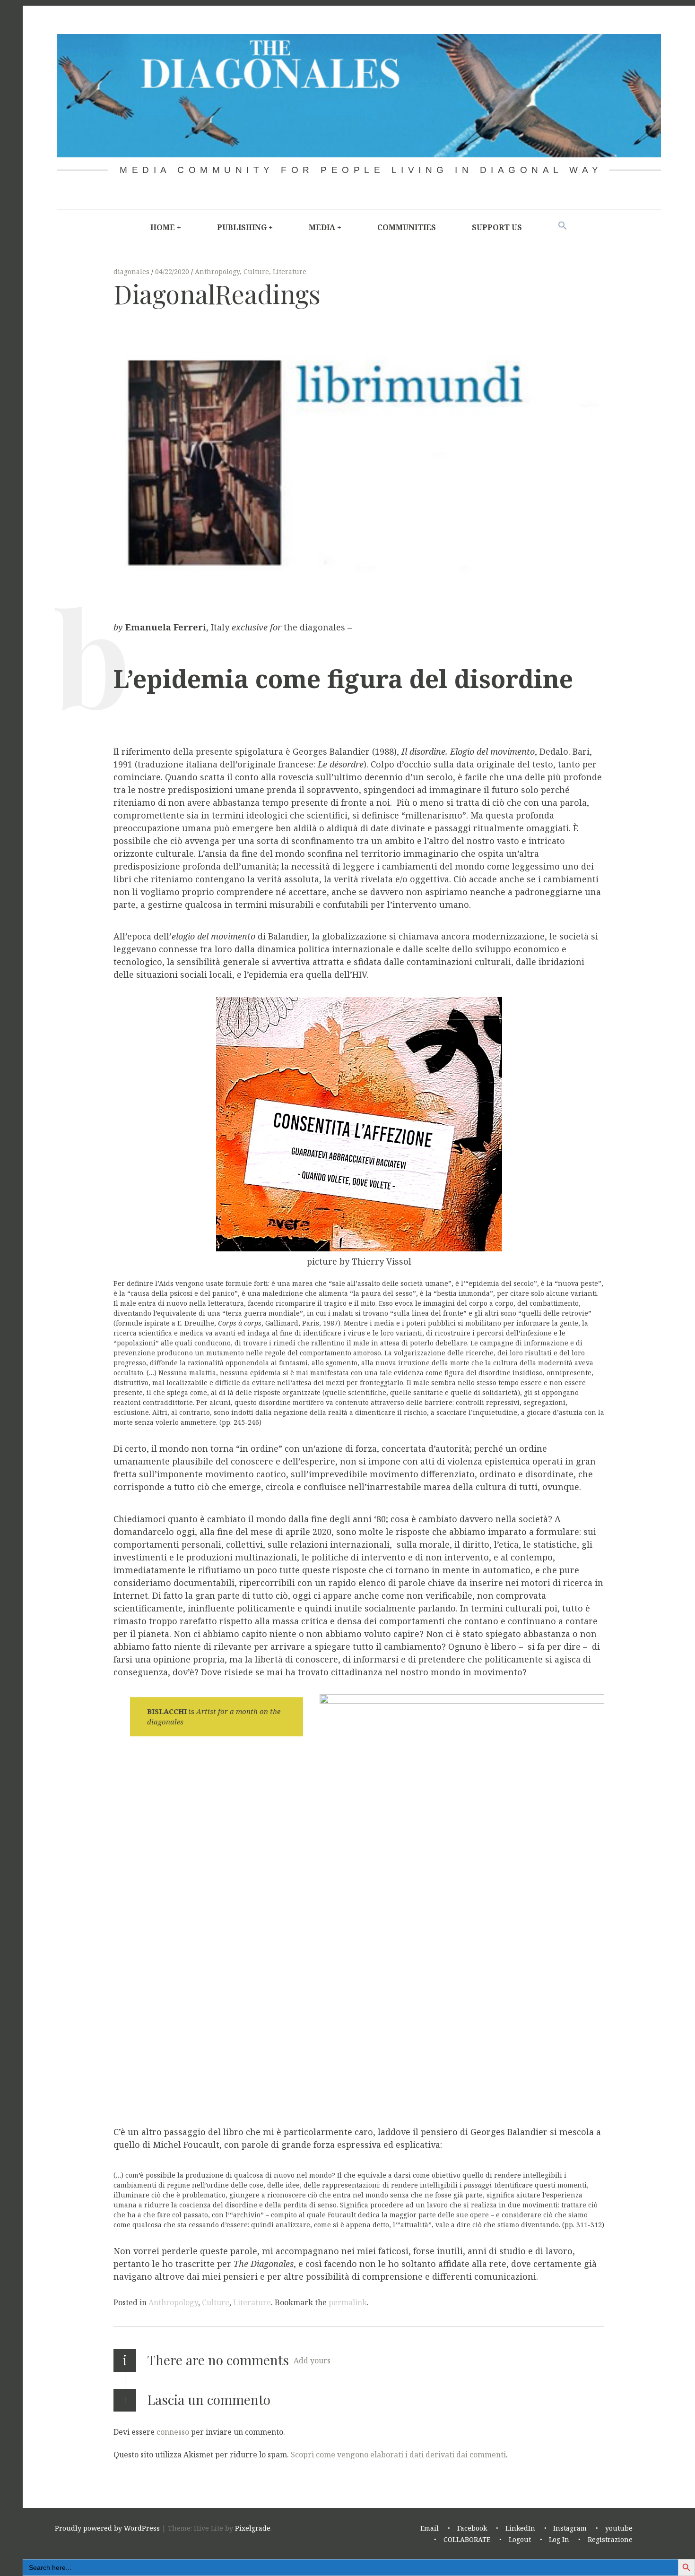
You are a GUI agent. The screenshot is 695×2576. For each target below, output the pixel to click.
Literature (290, 271)
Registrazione (610, 2539)
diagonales (132, 271)
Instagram (570, 2528)
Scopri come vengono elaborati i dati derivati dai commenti (398, 2454)
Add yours (312, 2361)
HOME (163, 227)
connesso (173, 2431)
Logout (520, 2539)
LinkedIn (520, 2528)
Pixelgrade (253, 2528)
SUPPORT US (497, 227)
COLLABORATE (467, 2539)
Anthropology (217, 271)
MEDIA (322, 227)
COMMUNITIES (407, 227)
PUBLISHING (242, 227)
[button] (563, 226)
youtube (619, 2528)
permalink (348, 2302)
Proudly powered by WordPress (107, 2528)
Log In (559, 2539)
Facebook (472, 2528)
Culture (256, 271)
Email (430, 2528)
